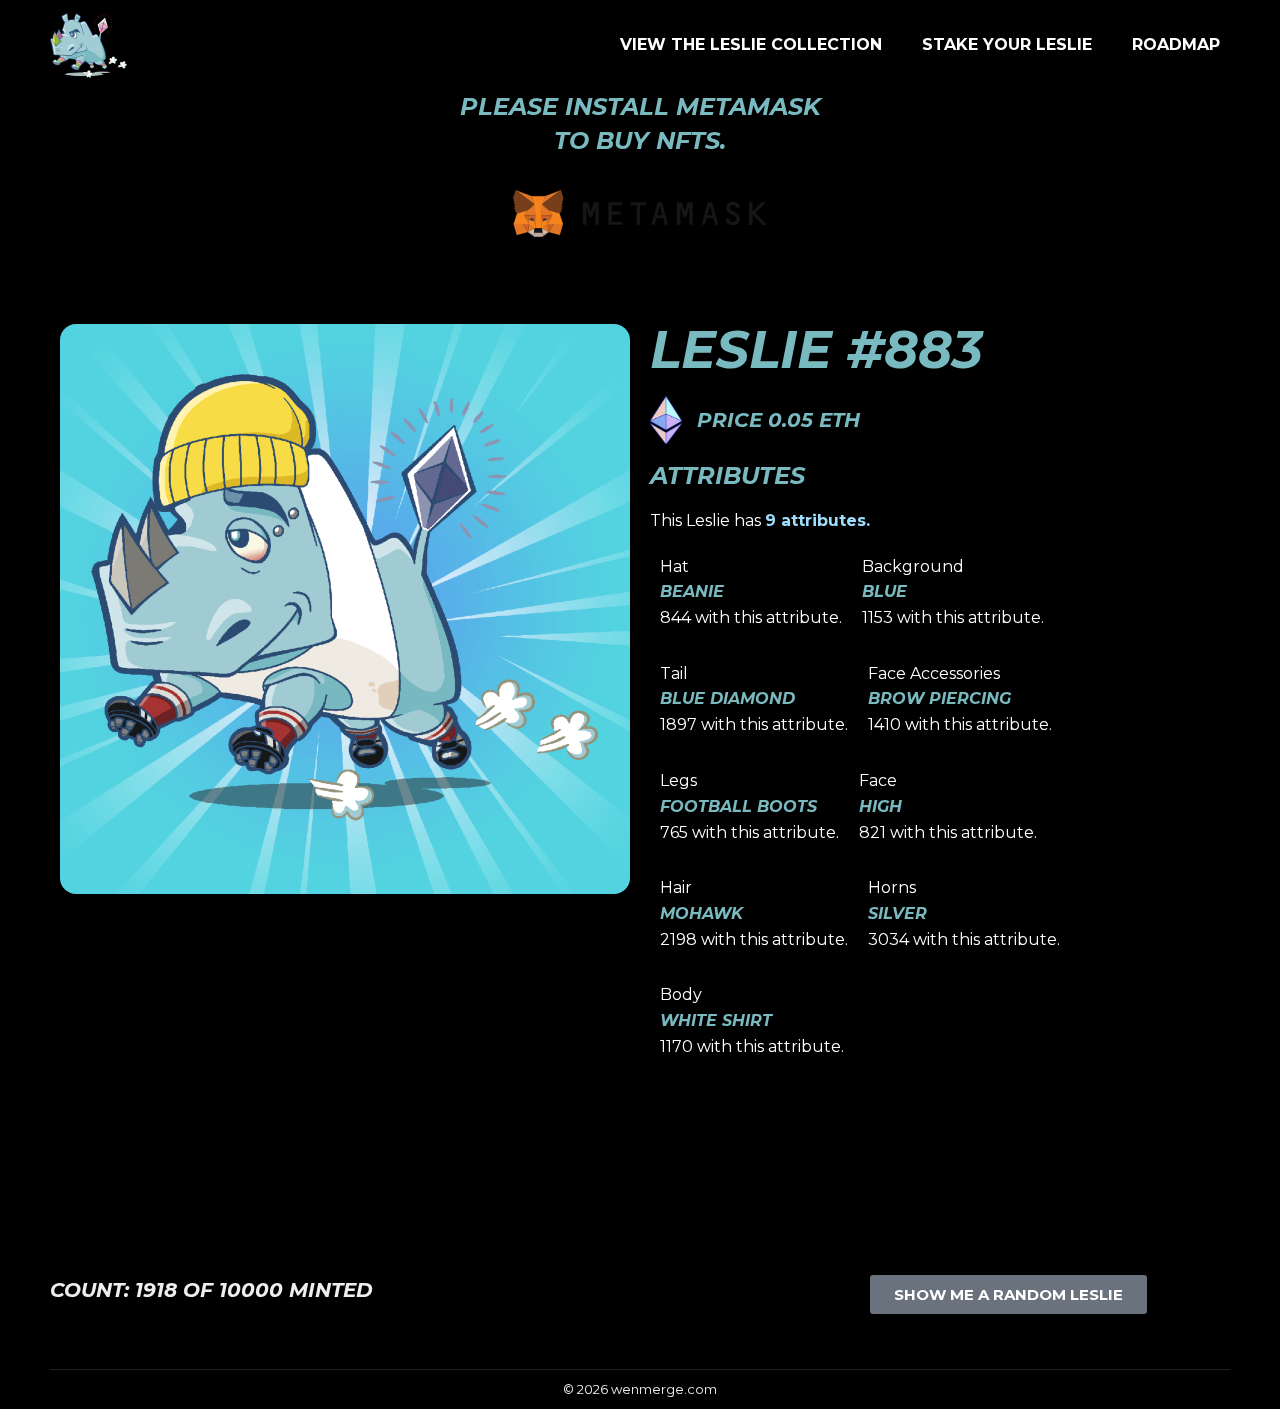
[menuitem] (751, 45)
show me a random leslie (1008, 1294)
